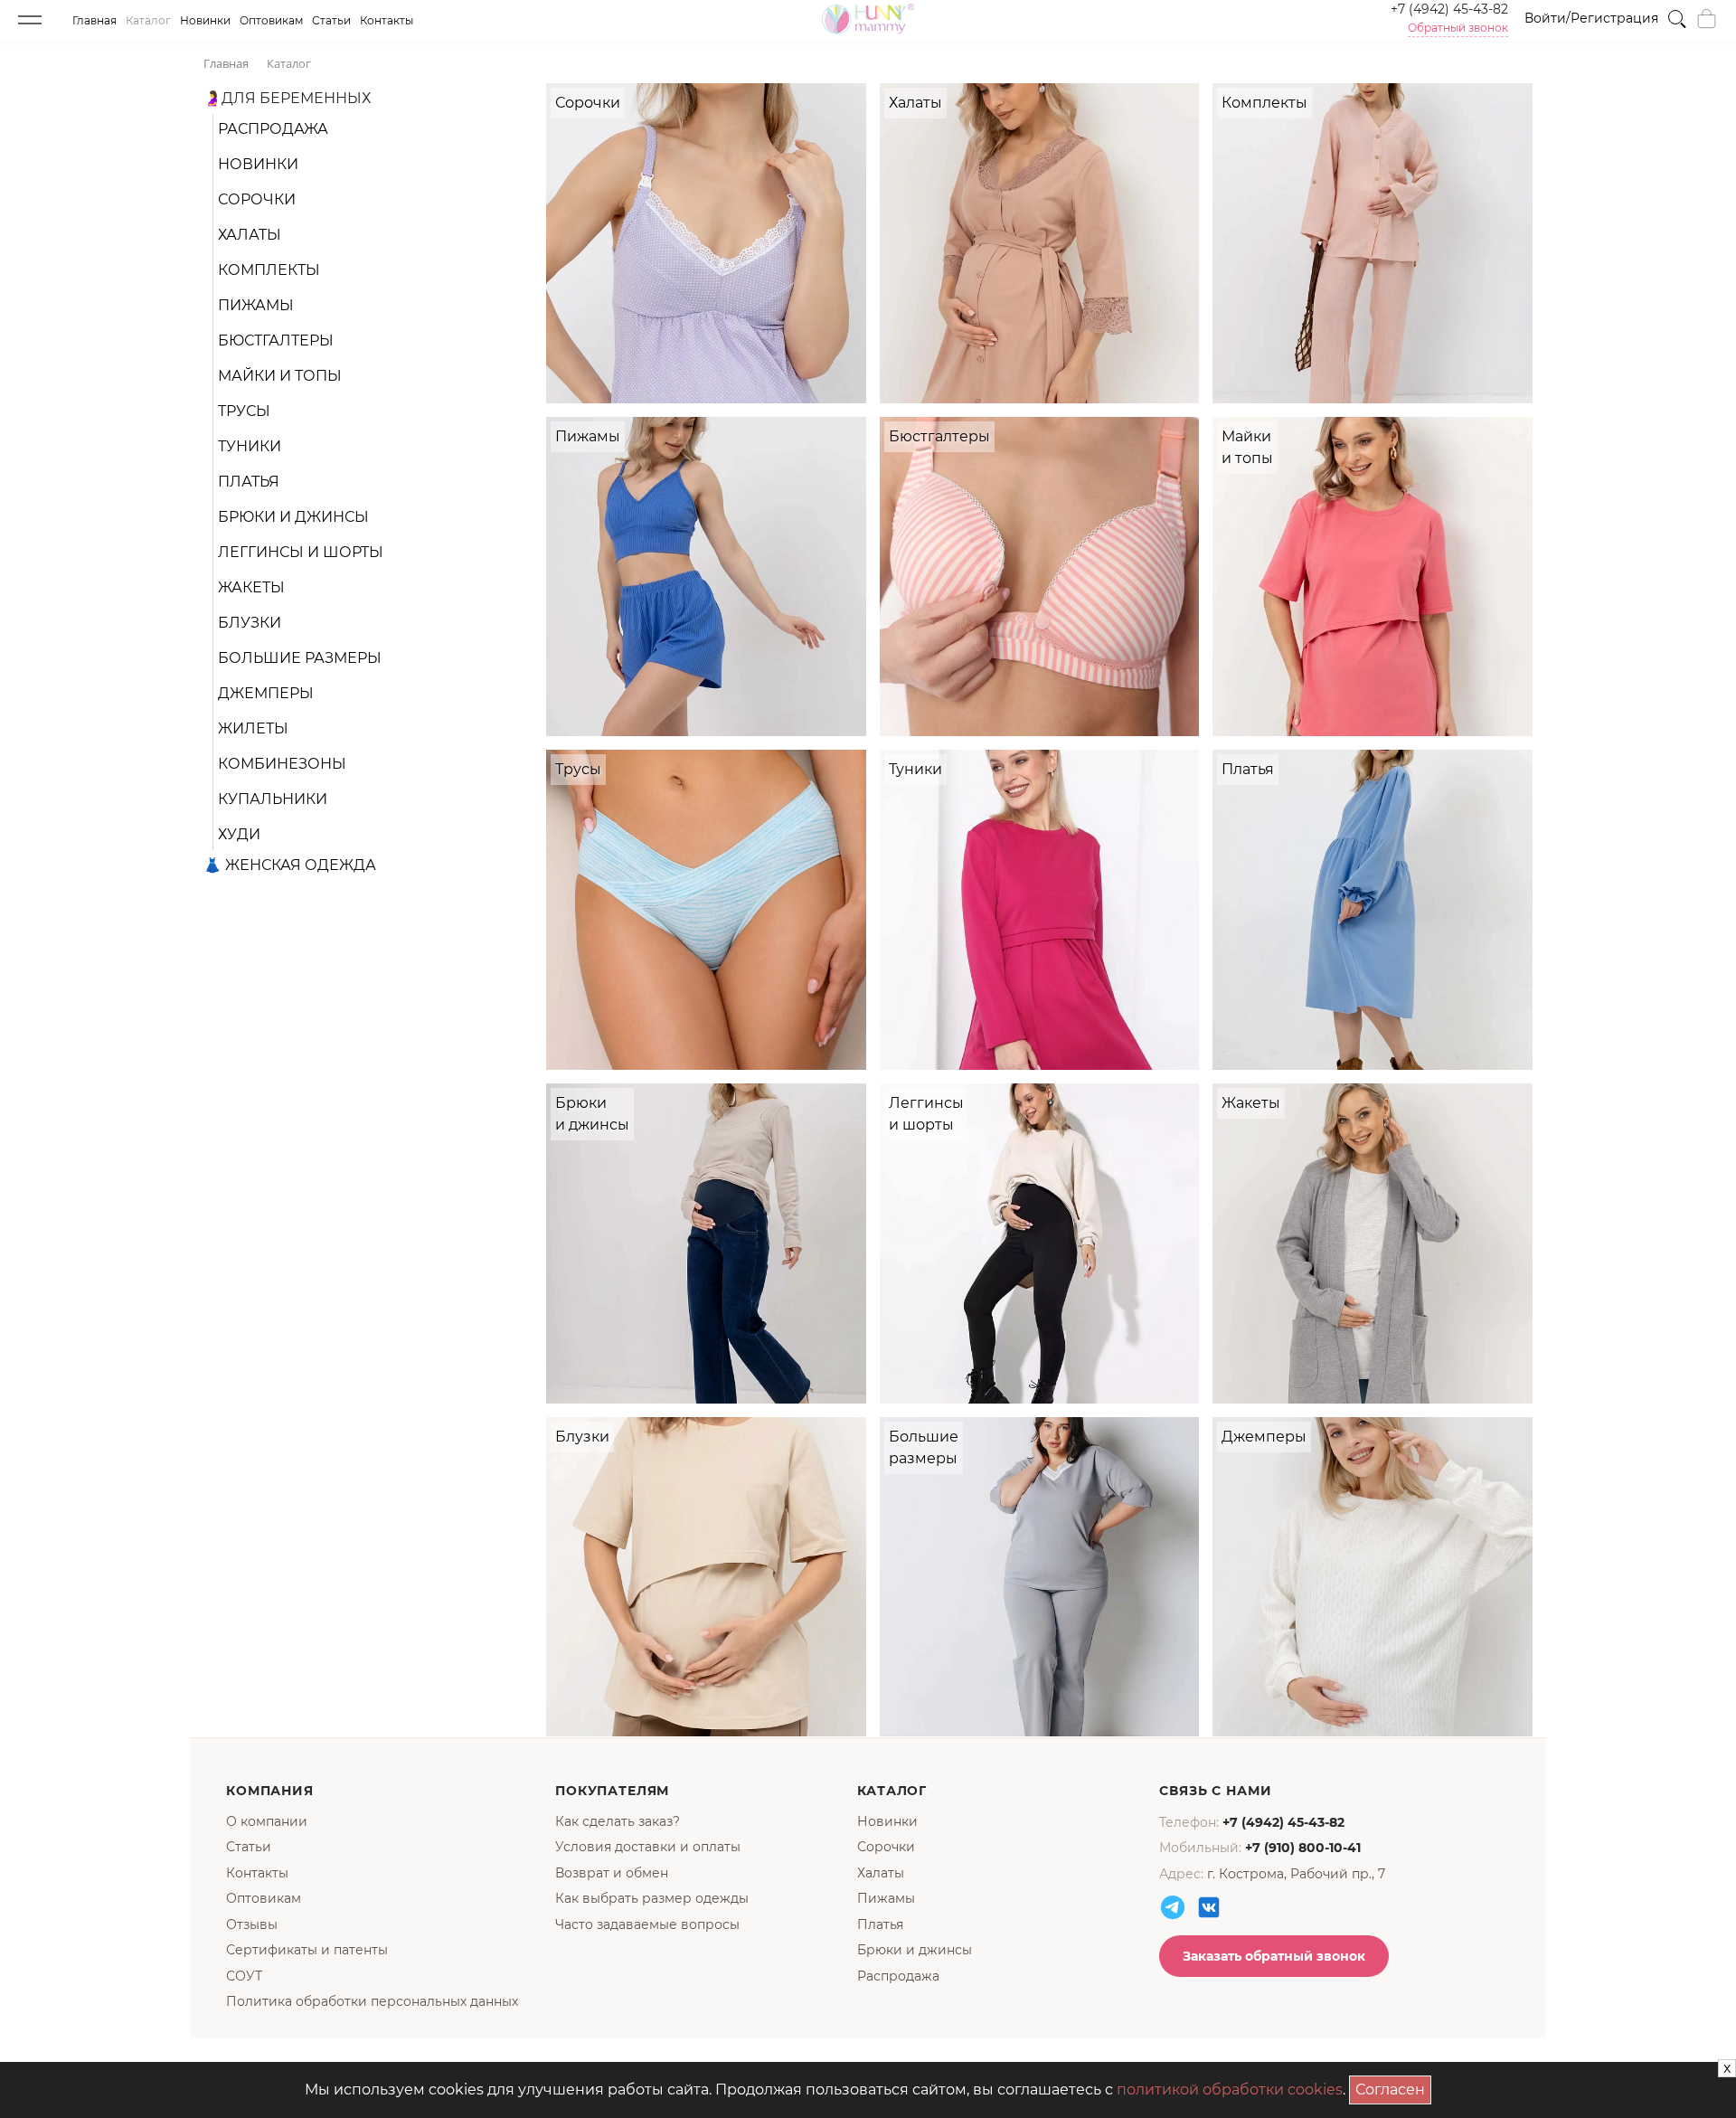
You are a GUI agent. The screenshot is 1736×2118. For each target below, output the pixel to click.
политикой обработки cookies (1230, 2090)
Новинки (205, 20)
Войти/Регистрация (1591, 18)
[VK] (1209, 1907)
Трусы (244, 411)
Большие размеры (300, 658)
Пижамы (256, 305)
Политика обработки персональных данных (372, 2001)
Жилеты (253, 728)
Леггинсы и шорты (301, 552)
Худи (239, 834)
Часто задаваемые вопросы (647, 1924)
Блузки (250, 623)
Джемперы (266, 693)
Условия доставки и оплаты (648, 1847)
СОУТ (244, 1976)
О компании (267, 1821)
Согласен (1393, 2087)
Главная (94, 20)
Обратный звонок (1458, 28)
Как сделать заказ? (618, 1821)
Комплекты (269, 270)
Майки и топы (280, 376)
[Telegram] (1173, 1907)
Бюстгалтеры (276, 340)
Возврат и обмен (612, 1873)
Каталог (148, 20)
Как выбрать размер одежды (652, 1898)
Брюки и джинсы (293, 517)
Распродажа (273, 129)
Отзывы (252, 1924)
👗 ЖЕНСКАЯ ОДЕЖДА (290, 865)
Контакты (387, 20)
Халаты (250, 235)
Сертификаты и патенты (307, 1950)
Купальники (273, 799)
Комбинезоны (282, 764)
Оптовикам (271, 20)
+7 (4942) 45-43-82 (1449, 9)
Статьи (331, 20)
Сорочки (257, 199)
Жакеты (251, 587)
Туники (250, 446)
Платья (249, 482)
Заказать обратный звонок (1274, 1956)
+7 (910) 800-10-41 (1303, 1848)
